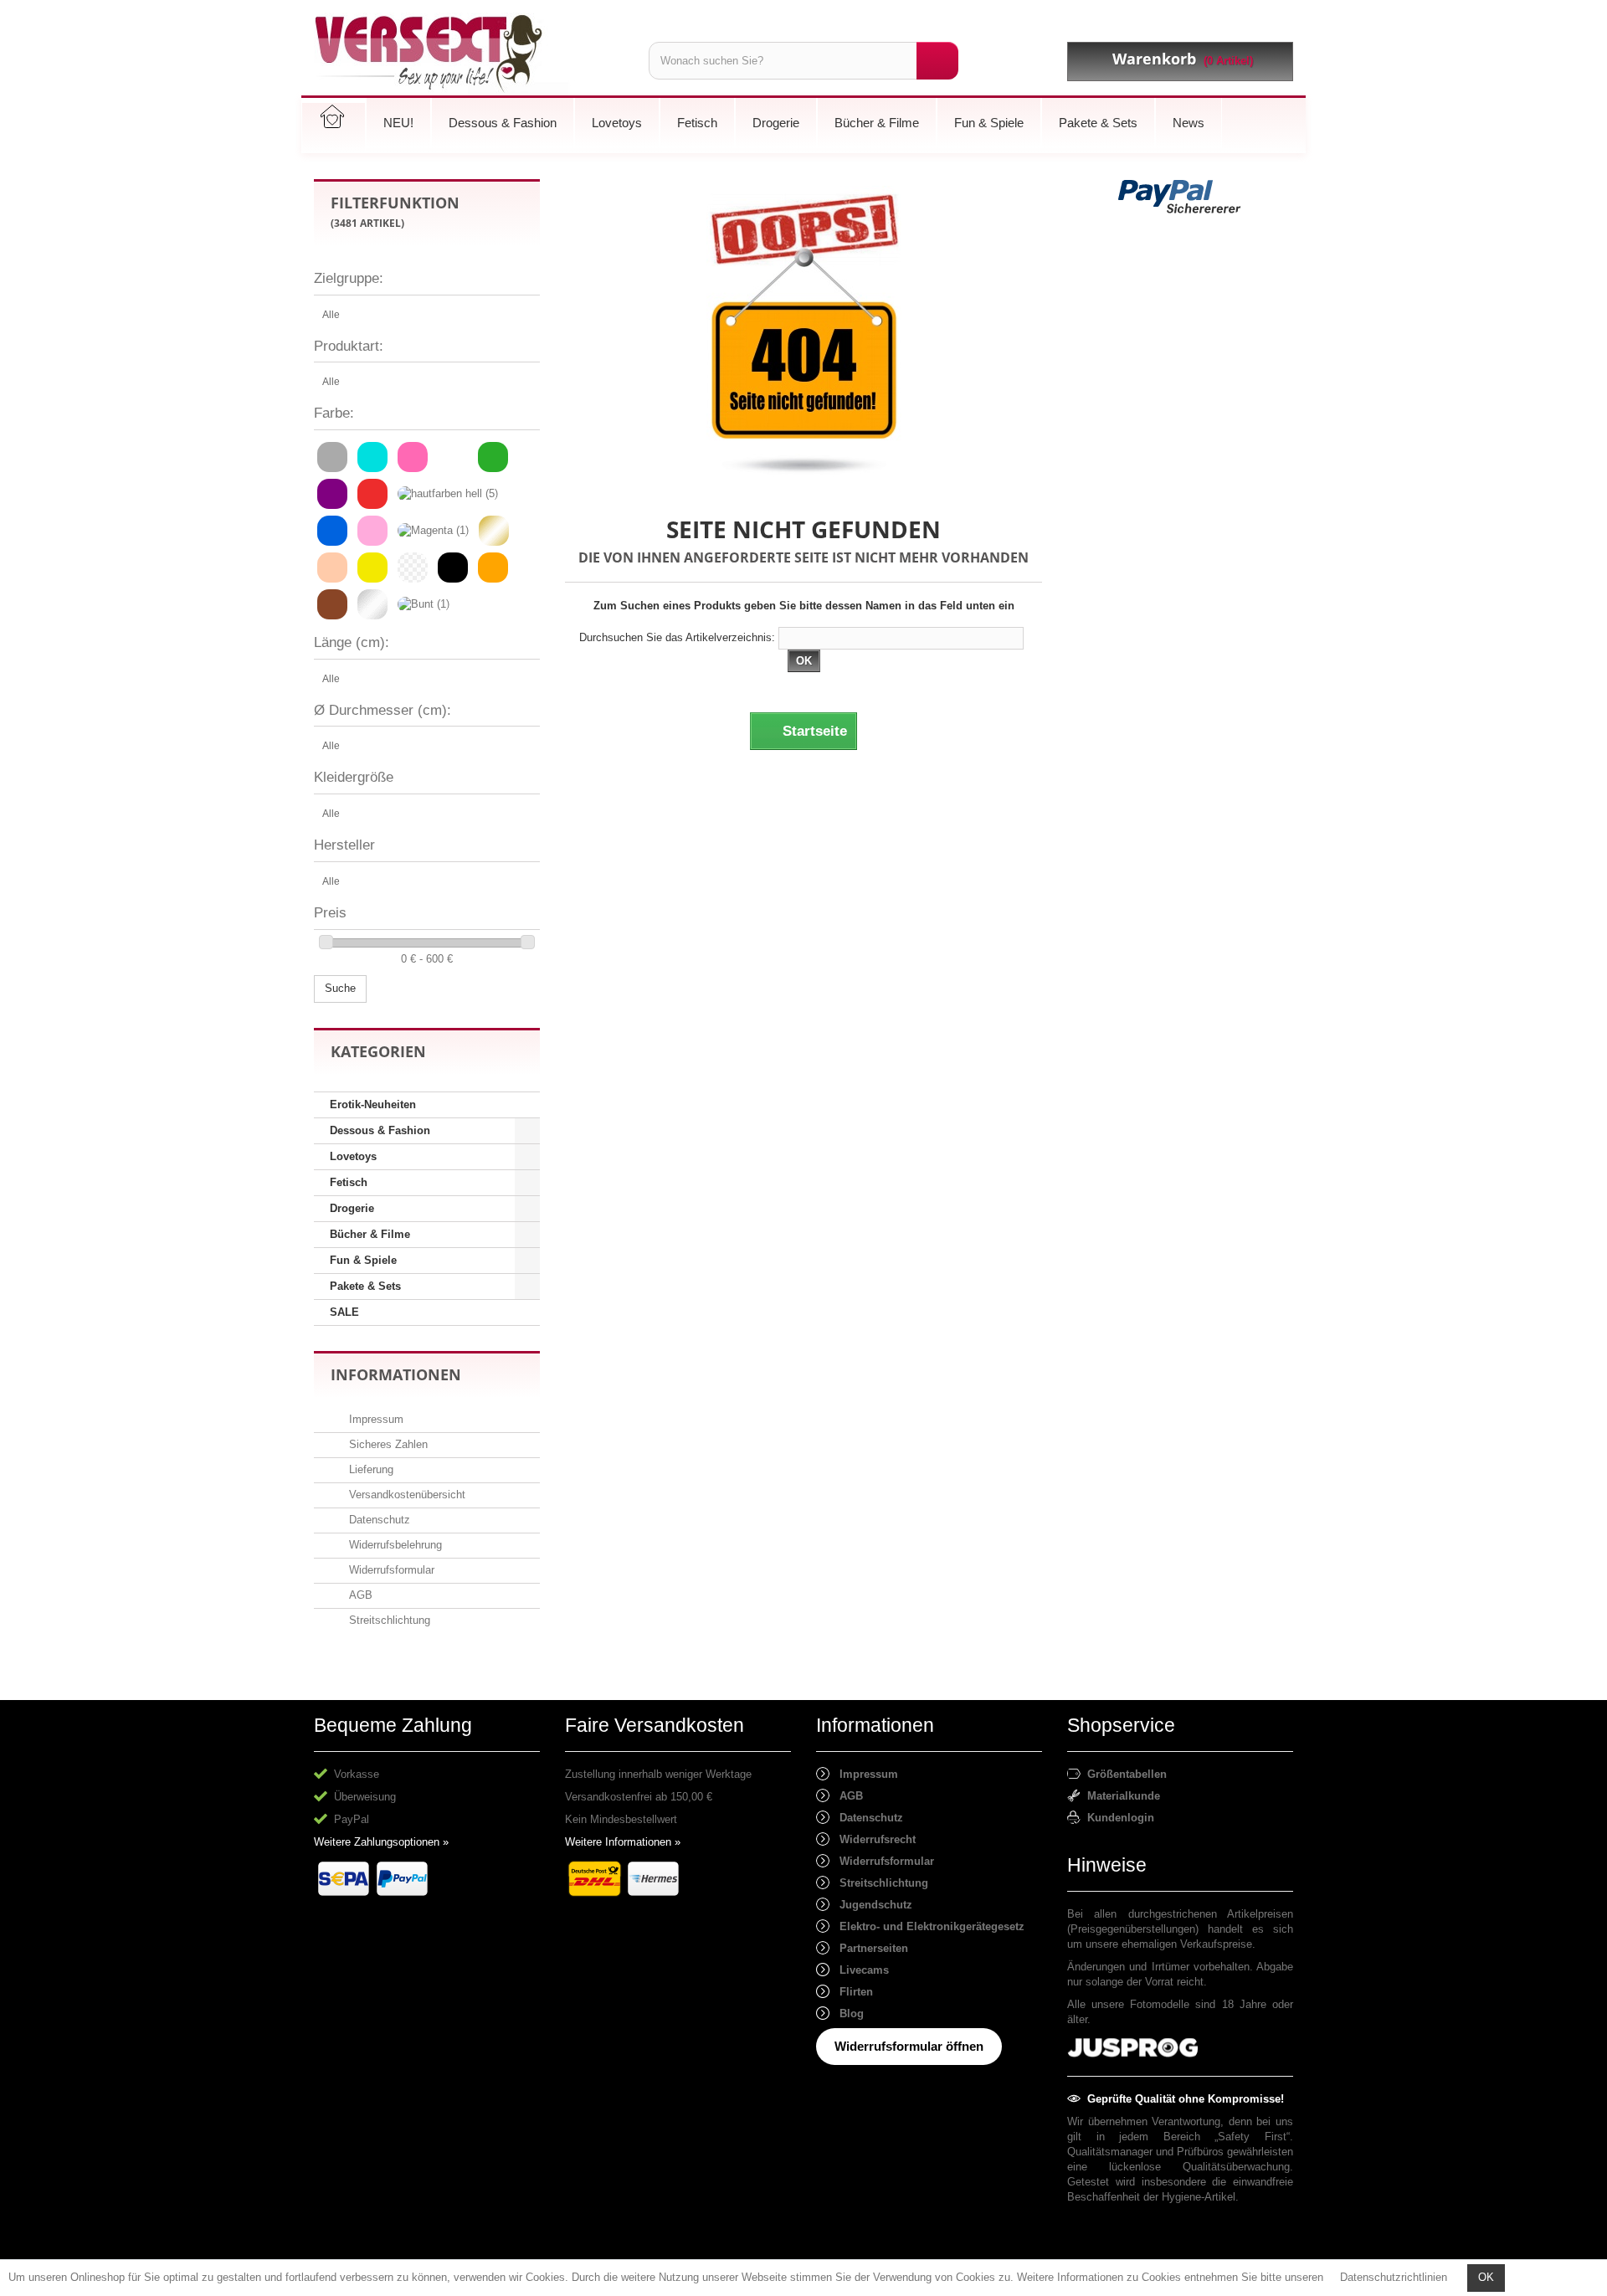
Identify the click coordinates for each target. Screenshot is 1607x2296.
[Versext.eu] (469, 54)
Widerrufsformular (390, 1570)
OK (1486, 2277)
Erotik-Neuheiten (373, 1104)
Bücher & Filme (370, 1234)
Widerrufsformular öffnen (909, 2046)
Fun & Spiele (363, 1260)
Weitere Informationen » (623, 1842)
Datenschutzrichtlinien (1394, 2277)
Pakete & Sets (365, 1286)
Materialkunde (1120, 1796)
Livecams (859, 1970)
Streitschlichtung (388, 1620)
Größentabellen (1124, 1774)
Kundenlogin (1117, 1818)
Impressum (375, 1419)
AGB (359, 1595)
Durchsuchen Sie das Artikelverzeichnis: (677, 637)
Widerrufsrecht (873, 1839)
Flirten (851, 1992)
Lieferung (370, 1469)
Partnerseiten (869, 1948)
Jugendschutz (871, 1905)
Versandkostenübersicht (406, 1495)
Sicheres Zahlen (387, 1444)
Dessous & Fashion (380, 1130)
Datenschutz (378, 1520)
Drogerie (352, 1208)
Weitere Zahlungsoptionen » (381, 1842)
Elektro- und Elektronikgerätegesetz (927, 1926)
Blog (847, 2013)
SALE (344, 1312)
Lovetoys (353, 1156)
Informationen (396, 1374)
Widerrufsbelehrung (394, 1545)
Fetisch (349, 1182)
